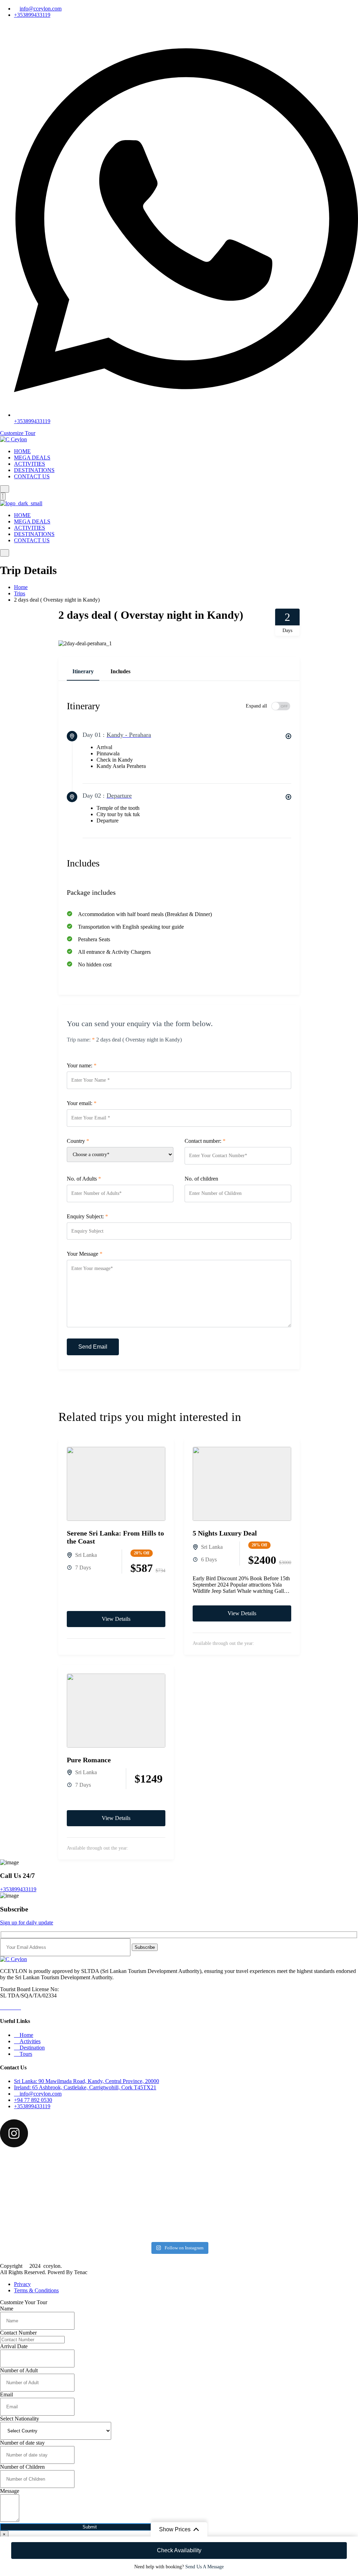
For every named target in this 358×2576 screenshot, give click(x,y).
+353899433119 (32, 15)
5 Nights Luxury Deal (225, 1533)
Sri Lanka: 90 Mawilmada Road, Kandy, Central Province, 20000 (87, 2081)
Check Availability (179, 2550)
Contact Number (18, 2333)
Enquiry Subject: (87, 1216)
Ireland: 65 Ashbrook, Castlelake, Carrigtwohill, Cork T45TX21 (85, 2087)
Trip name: (81, 1040)
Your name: (82, 1065)
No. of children (201, 1179)
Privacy (22, 2284)
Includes (120, 671)
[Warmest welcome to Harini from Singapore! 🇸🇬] (59, 2175)
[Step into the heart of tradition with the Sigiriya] (299, 2217)
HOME (22, 451)
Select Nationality (20, 2419)
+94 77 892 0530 (33, 2100)
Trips (20, 593)
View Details (116, 1619)
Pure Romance (89, 1760)
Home (21, 587)
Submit (90, 2527)
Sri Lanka (86, 1555)
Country (78, 1141)
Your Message (85, 1254)
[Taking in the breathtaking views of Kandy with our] (179, 2172)
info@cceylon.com (41, 9)
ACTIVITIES (30, 464)
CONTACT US (32, 476)
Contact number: (205, 1141)
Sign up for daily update (27, 1922)
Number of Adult (19, 2370)
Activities (29, 2041)
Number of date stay (22, 2443)
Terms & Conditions (36, 2290)
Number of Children (22, 2467)
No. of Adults (84, 1179)
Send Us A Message (205, 2567)
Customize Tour (18, 433)
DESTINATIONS (34, 470)
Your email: (82, 1103)
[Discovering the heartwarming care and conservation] (299, 2175)
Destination (31, 2048)
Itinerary (83, 671)
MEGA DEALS (32, 458)
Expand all (256, 706)
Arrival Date (14, 2346)
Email (6, 2394)
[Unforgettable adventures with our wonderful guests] (179, 2214)
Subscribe (145, 1947)
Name (7, 2309)
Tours (25, 2054)
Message (10, 2491)
